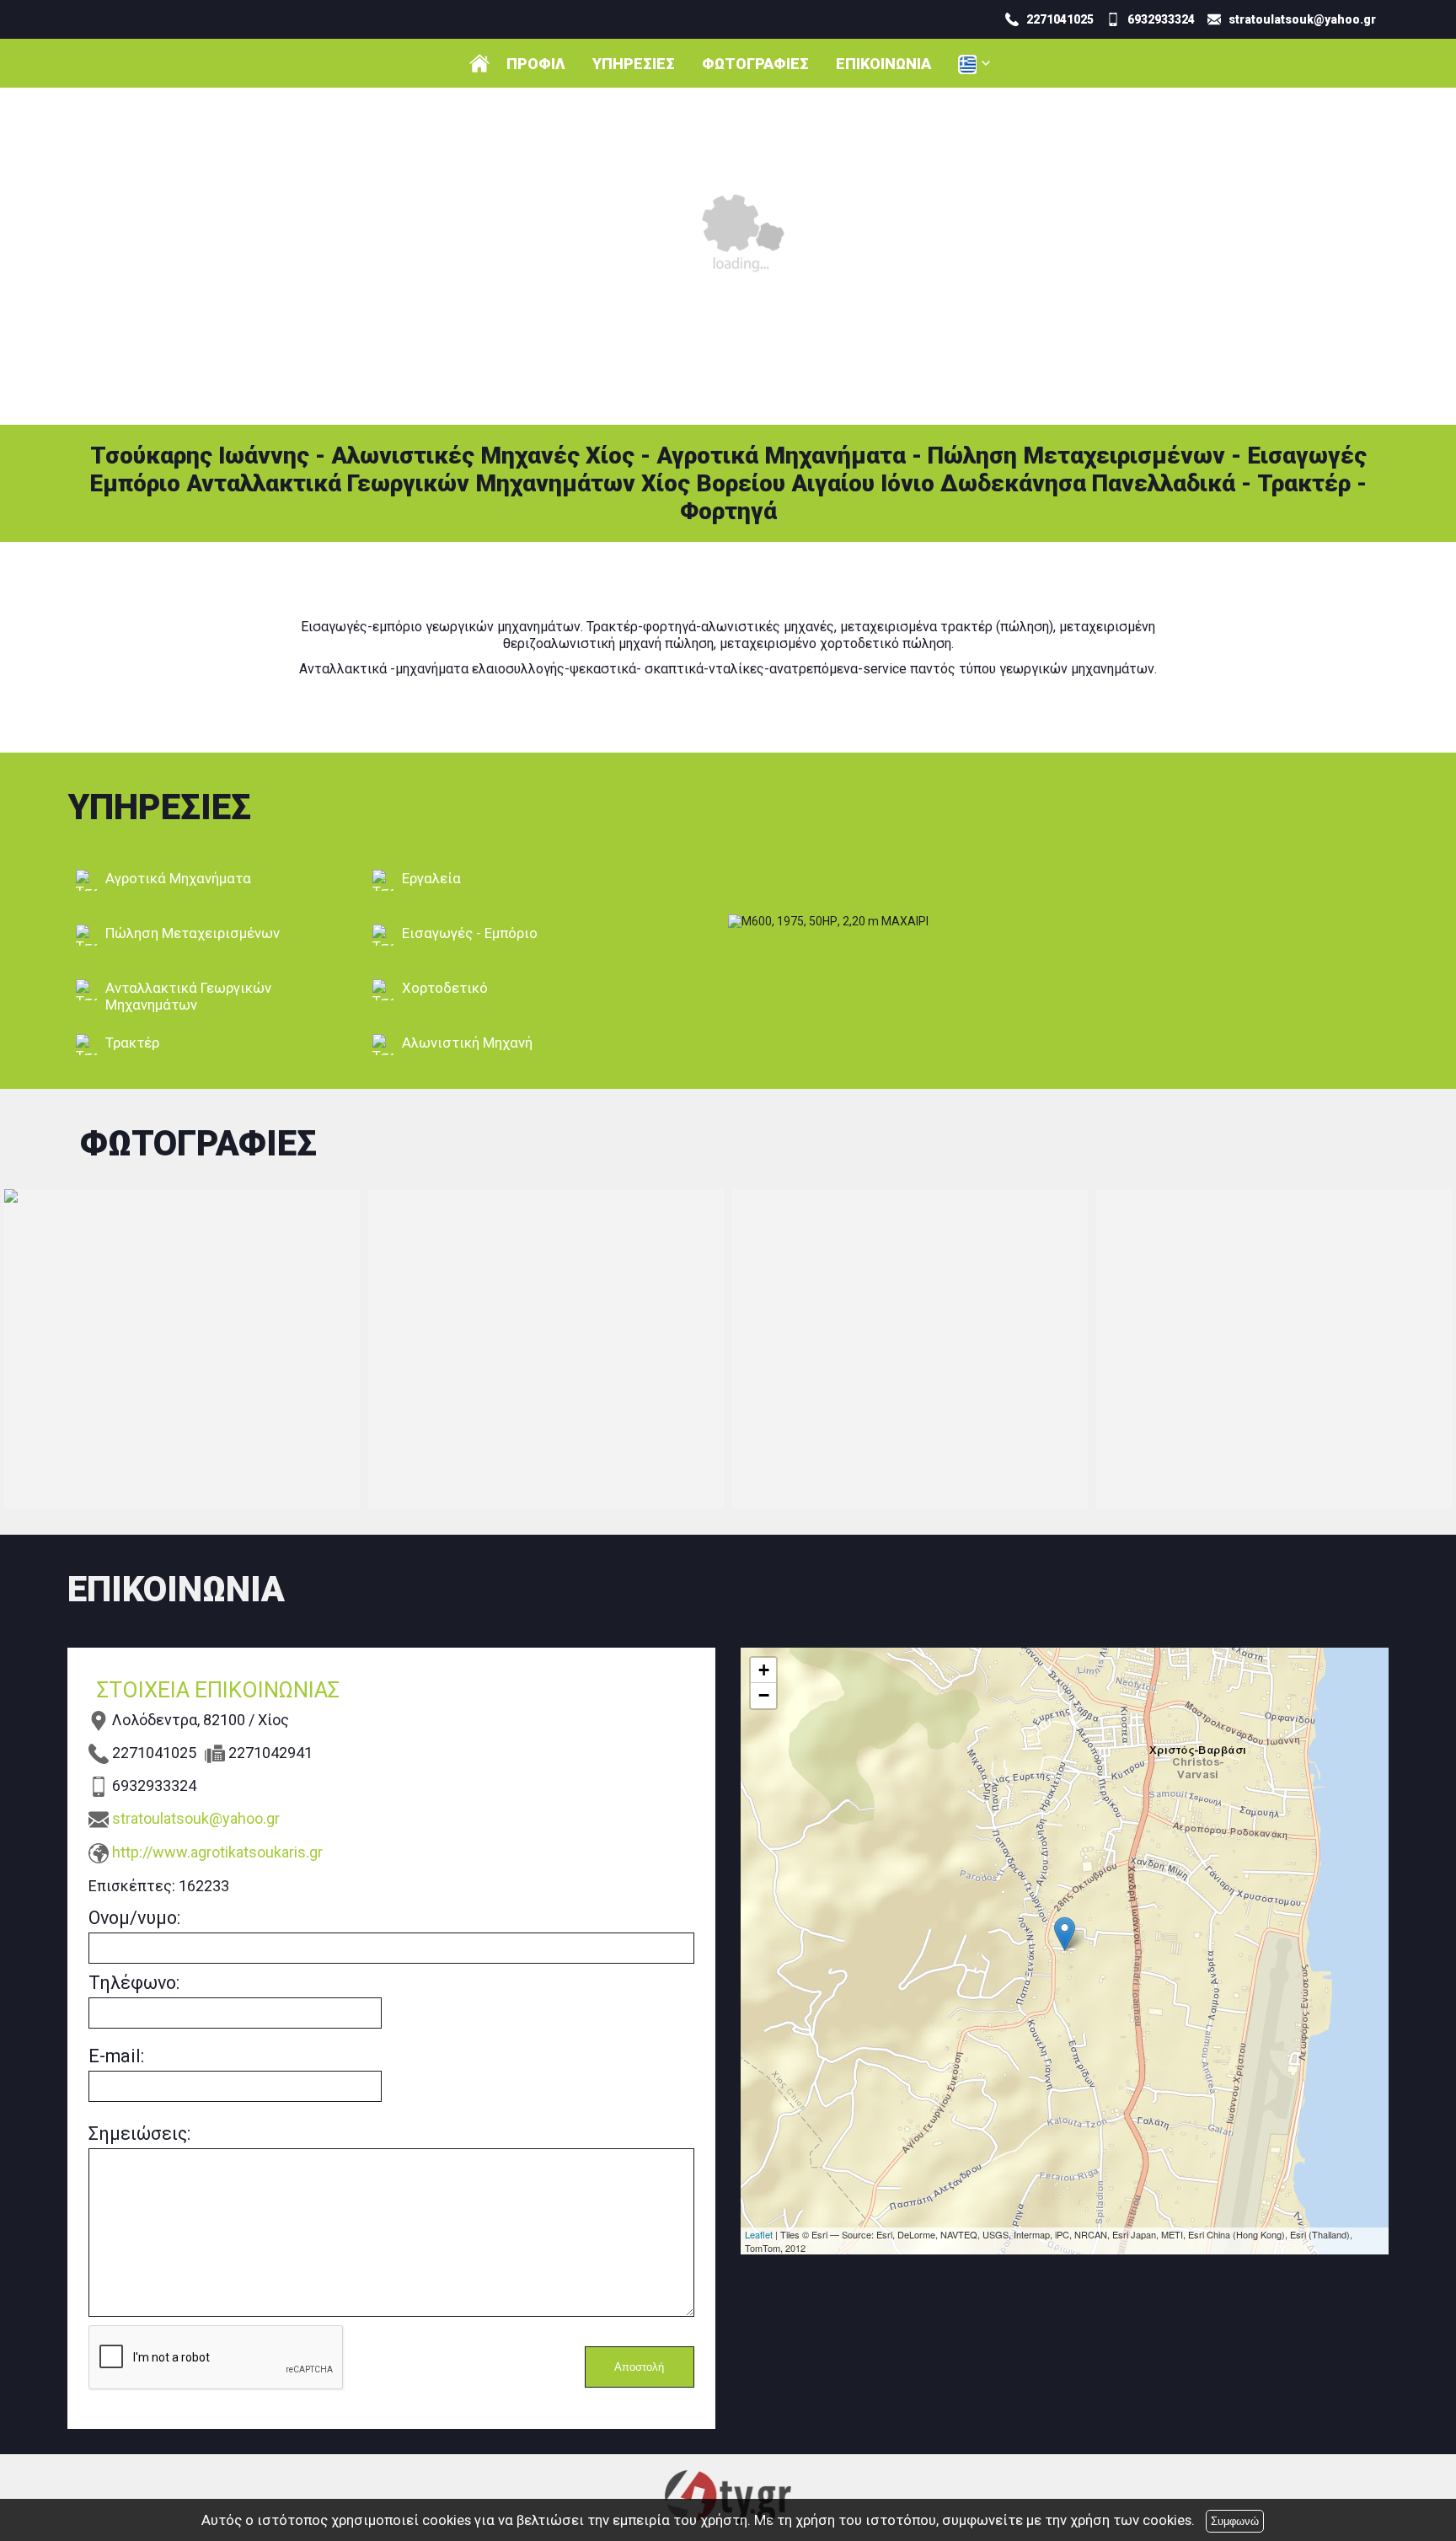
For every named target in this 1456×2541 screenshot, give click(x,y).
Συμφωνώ (1235, 2521)
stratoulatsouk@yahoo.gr (196, 1818)
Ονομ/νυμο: (134, 1918)
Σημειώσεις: (139, 2134)
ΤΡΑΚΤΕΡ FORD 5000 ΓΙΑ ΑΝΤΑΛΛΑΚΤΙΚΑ (182, 1349)
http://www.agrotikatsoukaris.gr (217, 1852)
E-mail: (116, 2056)
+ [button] (764, 1670)
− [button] (764, 1695)
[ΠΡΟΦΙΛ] (479, 63)
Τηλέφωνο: (134, 1983)
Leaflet (759, 2234)
